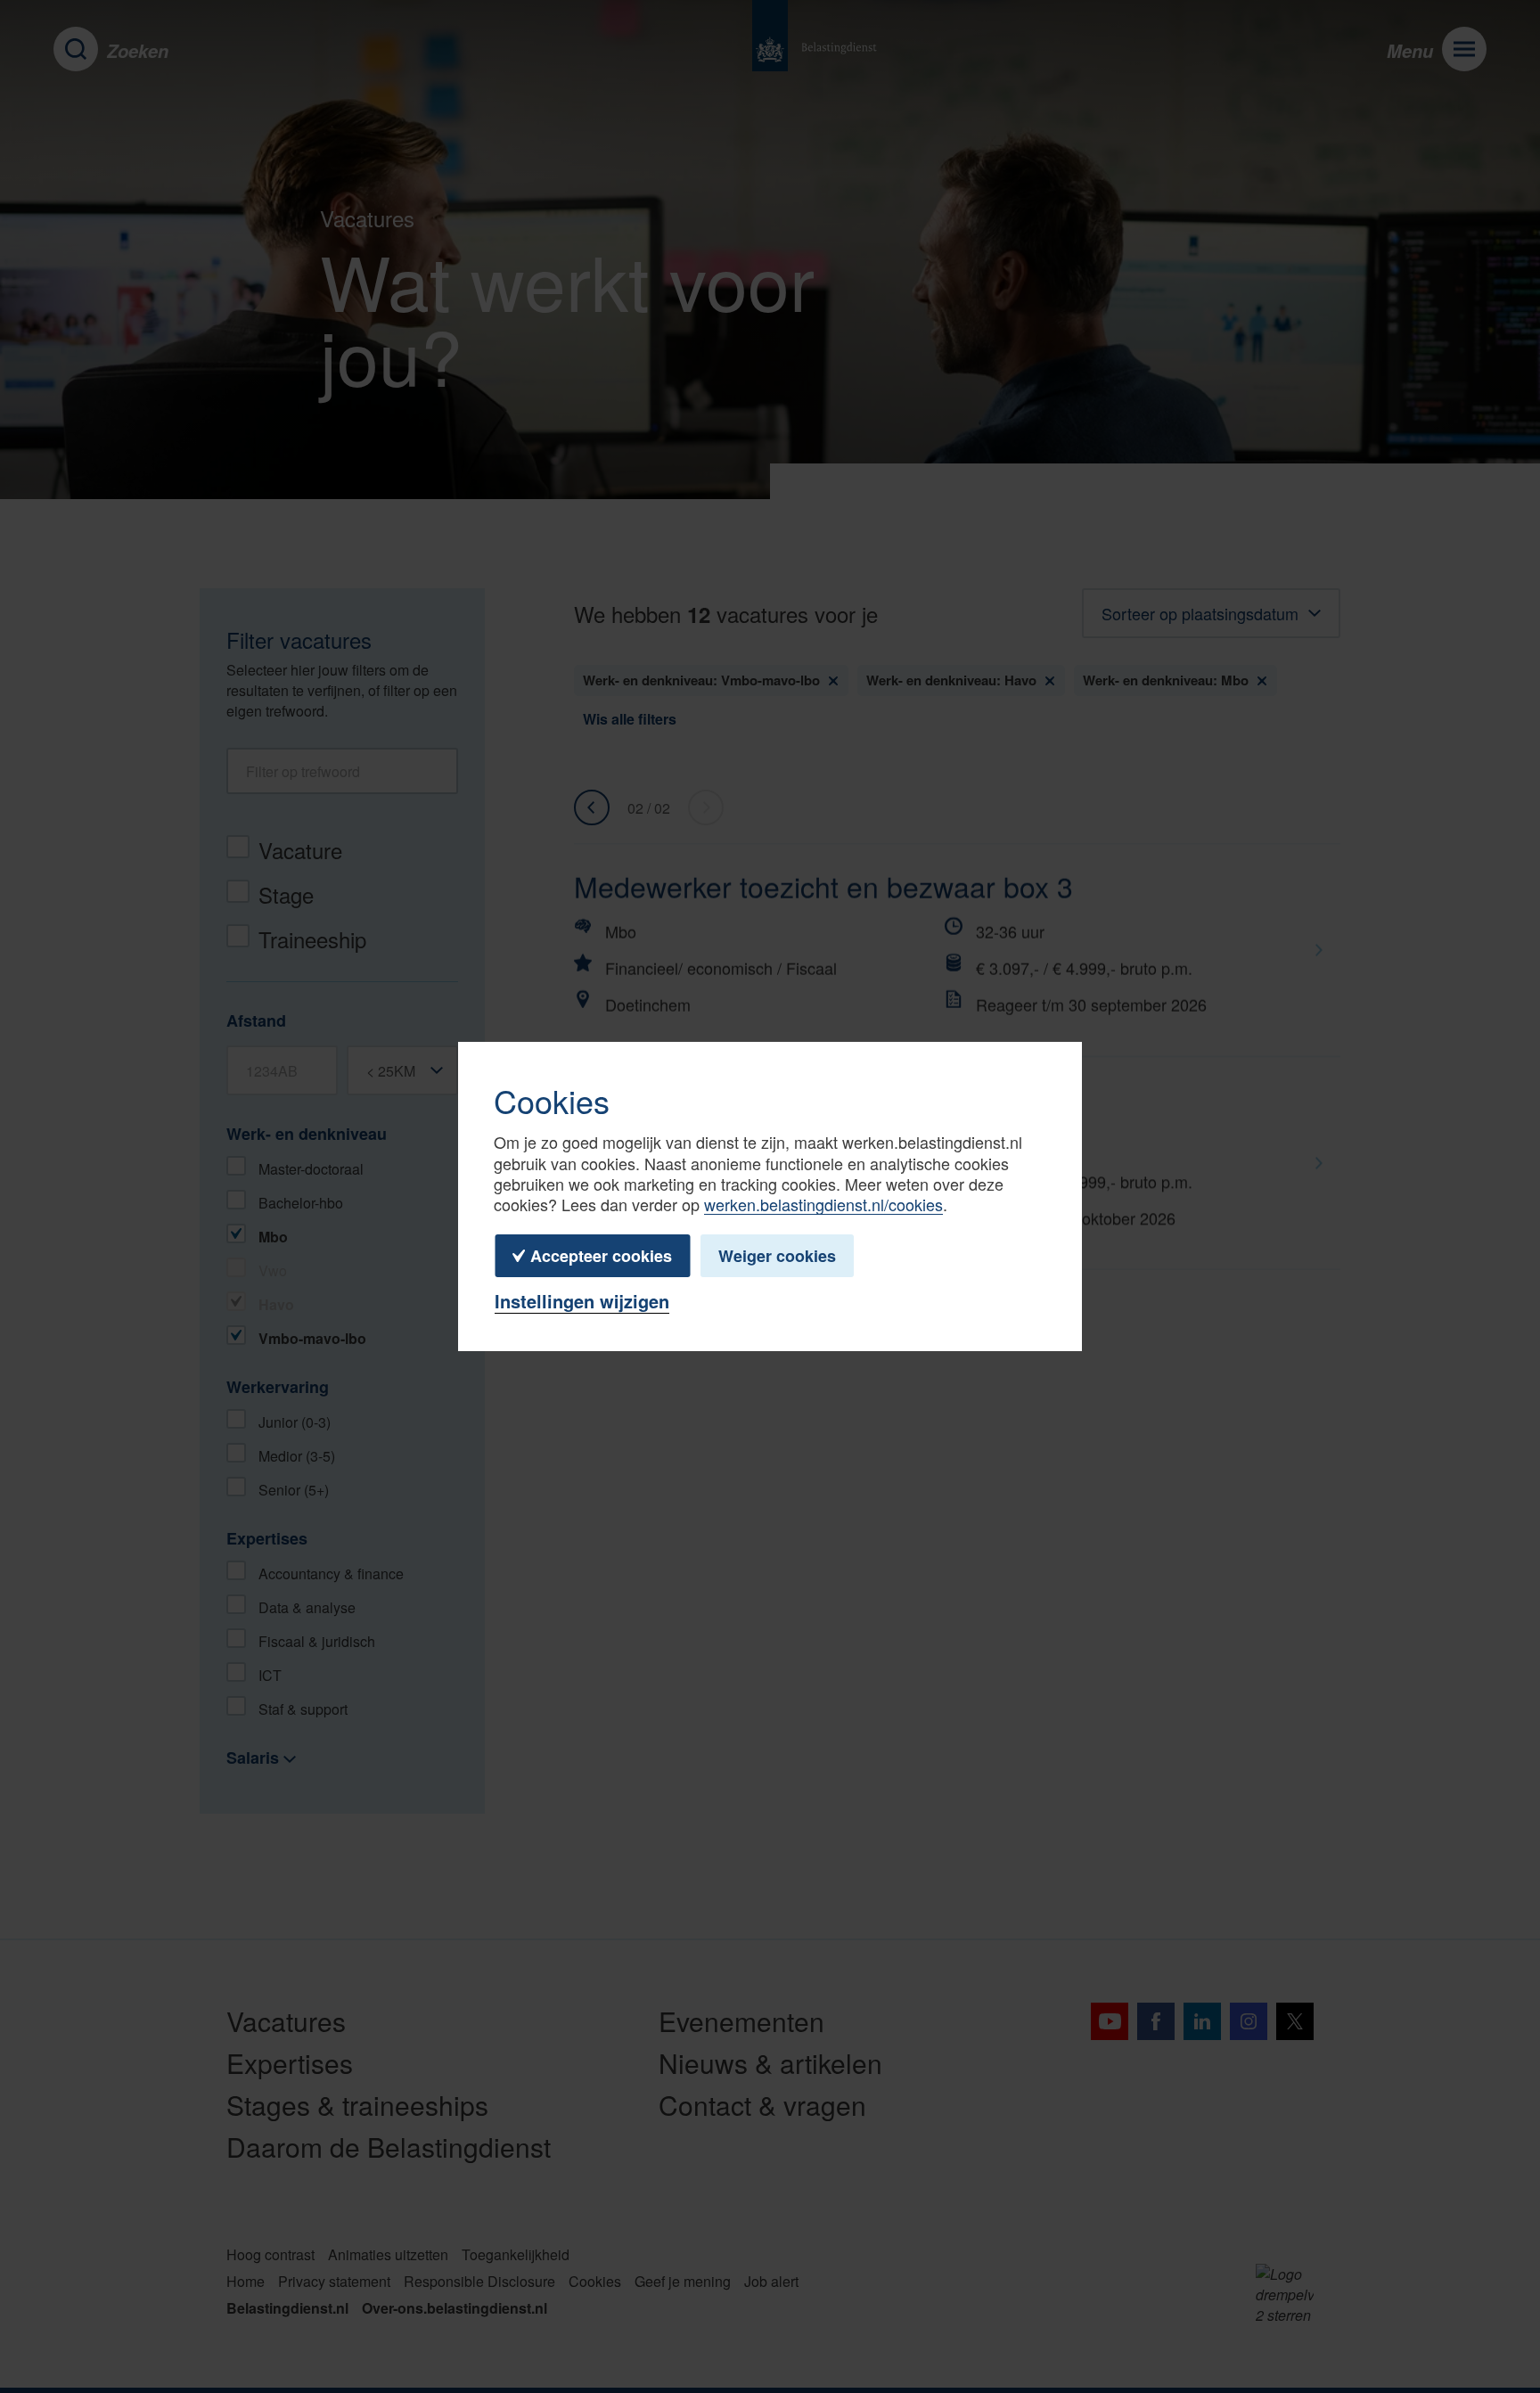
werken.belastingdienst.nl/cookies (823, 1205)
